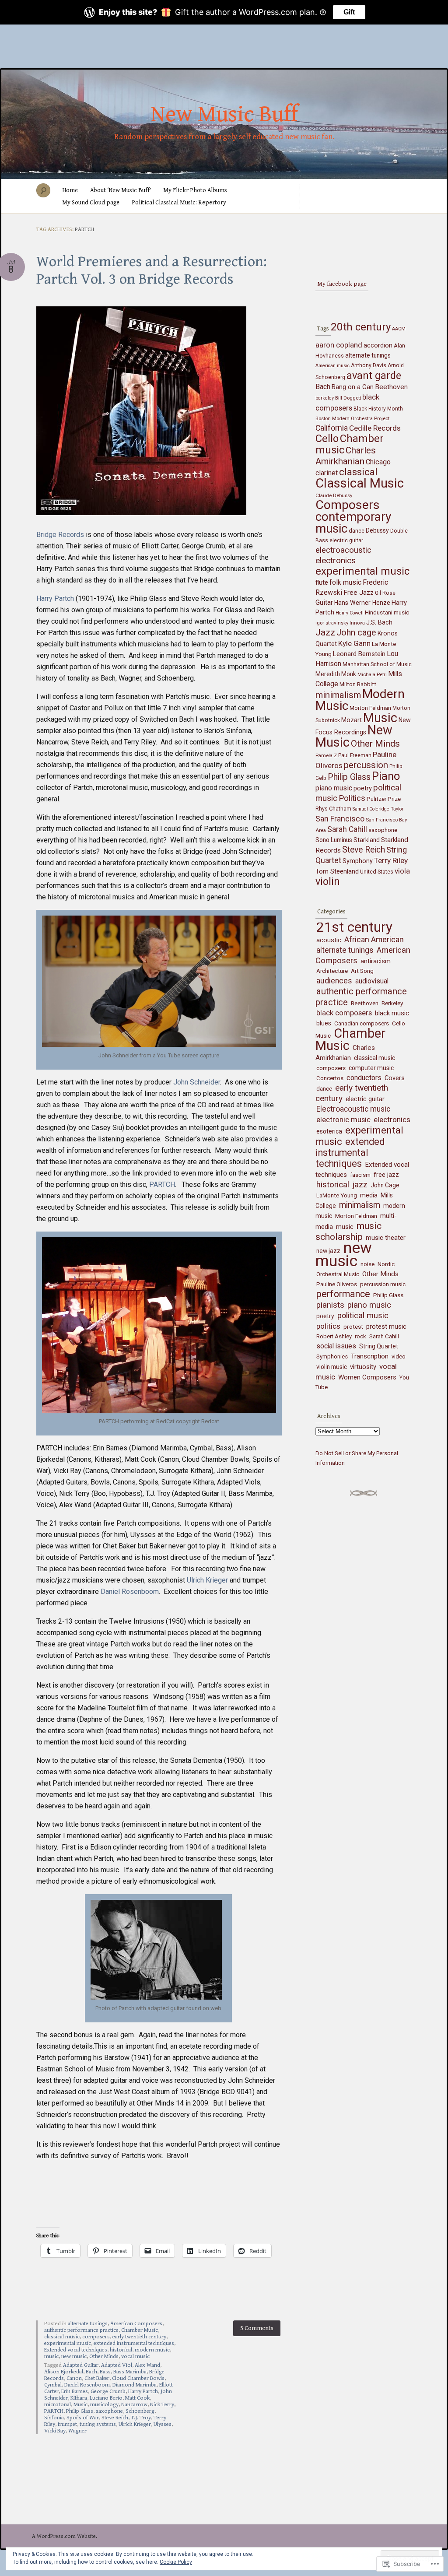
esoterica (329, 1131)
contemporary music (353, 523)
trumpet (67, 2424)
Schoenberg (140, 2411)
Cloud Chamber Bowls (138, 2378)
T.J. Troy (141, 2418)
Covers (395, 1078)
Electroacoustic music (353, 1109)
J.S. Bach (379, 623)
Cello (327, 439)
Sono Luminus (334, 840)
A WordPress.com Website (64, 2536)
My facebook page (342, 284)
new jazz (328, 1251)
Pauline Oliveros (337, 1284)
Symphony (358, 861)
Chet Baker (97, 2378)
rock (360, 1336)
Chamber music (350, 444)
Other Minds (104, 2357)
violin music (332, 1367)
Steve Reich (115, 2418)
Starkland (367, 840)
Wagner (77, 2431)
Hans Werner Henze (362, 603)
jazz (360, 1184)
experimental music (68, 2343)
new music (74, 2357)
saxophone (109, 2411)
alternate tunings (88, 2324)
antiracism (376, 961)
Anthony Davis (369, 365)
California (332, 428)
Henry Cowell (350, 613)
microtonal (58, 2405)
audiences (334, 981)
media (369, 1195)
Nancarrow (134, 2405)
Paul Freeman (355, 755)
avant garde (374, 376)
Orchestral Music (338, 1274)
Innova (357, 623)
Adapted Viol (117, 2365)
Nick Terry (162, 2405)
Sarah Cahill (347, 829)
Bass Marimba (130, 2372)
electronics (336, 560)
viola (402, 871)
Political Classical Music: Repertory (179, 203)
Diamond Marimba (135, 2385)
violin (328, 881)
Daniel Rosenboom (130, 1592)
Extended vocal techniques (76, 2350)
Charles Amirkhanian (346, 456)
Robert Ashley (334, 1336)
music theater (386, 1238)
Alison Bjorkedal (64, 2372)
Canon (74, 2378)
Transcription (370, 1356)
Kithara (79, 2398)
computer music (371, 1068)
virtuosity (363, 1367)
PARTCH (162, 1184)
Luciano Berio (106, 2398)
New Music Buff (224, 115)
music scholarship (348, 1231)
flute (322, 583)
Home (70, 190)
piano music (334, 788)
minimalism (338, 695)
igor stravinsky (332, 623)
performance (343, 1294)
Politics (352, 798)
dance (357, 531)
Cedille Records (375, 428)
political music (363, 1315)
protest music (386, 1327)
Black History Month (378, 409)
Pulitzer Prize (384, 799)
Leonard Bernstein (359, 654)
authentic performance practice (81, 2330)
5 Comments (257, 2328)
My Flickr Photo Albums (195, 190)
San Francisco (340, 819)
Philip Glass (80, 2411)
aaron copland (339, 345)
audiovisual (372, 981)
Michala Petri (372, 674)
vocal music (135, 2357)
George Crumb (108, 2392)
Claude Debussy (334, 495)
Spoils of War (83, 2418)
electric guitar (346, 540)
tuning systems (98, 2424)
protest (353, 1327)
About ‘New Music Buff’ (121, 190)
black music (392, 1013)
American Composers (136, 2324)
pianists (330, 1305)
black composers (344, 1013)
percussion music (383, 1284)
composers (96, 2337)
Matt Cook (137, 2398)
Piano (386, 776)
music (51, 2357)
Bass (105, 2372)
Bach (91, 2372)
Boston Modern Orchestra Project (352, 418)
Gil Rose (385, 593)
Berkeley (392, 1003)
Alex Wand (147, 2365)
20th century (361, 327)
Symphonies (332, 1356)
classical (358, 472)
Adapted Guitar (81, 2365)
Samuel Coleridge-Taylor (378, 809)
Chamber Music (140, 2330)
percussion (366, 765)
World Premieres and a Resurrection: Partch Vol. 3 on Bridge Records (152, 270)
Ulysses (163, 2424)
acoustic (329, 940)
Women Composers (367, 1377)
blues (324, 1023)
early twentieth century (139, 2337)
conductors (364, 1078)
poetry (363, 788)
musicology (104, 2405)
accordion (378, 345)
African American (374, 939)
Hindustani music (387, 612)
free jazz (386, 1175)
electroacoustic (343, 550)
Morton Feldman (370, 708)
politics (328, 1326)
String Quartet (379, 1346)
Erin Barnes (75, 2392)
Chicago (378, 462)
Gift (349, 12)
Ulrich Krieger (208, 1580)
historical (121, 2350)
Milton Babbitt (358, 684)
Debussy (377, 530)
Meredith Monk (336, 674)
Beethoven (391, 387)
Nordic (386, 1264)
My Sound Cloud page (91, 203)
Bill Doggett (348, 398)
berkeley (325, 398)
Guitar (324, 602)
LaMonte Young (337, 1195)
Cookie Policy (176, 2562)
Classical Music (360, 483)
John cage (356, 633)
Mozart (352, 720)
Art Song (362, 971)
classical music (62, 2337)
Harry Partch (55, 598)
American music (332, 366)
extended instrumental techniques (134, 2343)
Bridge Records (60, 535)
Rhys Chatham (333, 809)
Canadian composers (362, 1023)
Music (80, 2405)
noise (367, 1264)
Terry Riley (391, 860)
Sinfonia (54, 2418)
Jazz (325, 632)
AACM (399, 329)
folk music (345, 582)
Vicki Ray (55, 2431)
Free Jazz (359, 593)
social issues (336, 1346)
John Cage (385, 1185)
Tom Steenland (337, 871)
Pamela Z (326, 755)
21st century (354, 927)
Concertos (330, 1078)
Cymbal (53, 2385)
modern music (152, 2350)
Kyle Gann (354, 643)
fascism (360, 1175)
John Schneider (197, 1082)
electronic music (343, 1120)
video (399, 1356)
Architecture (332, 971)
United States (377, 872)
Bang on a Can (353, 387)
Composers (348, 505)
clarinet (327, 473)
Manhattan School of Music (377, 664)
